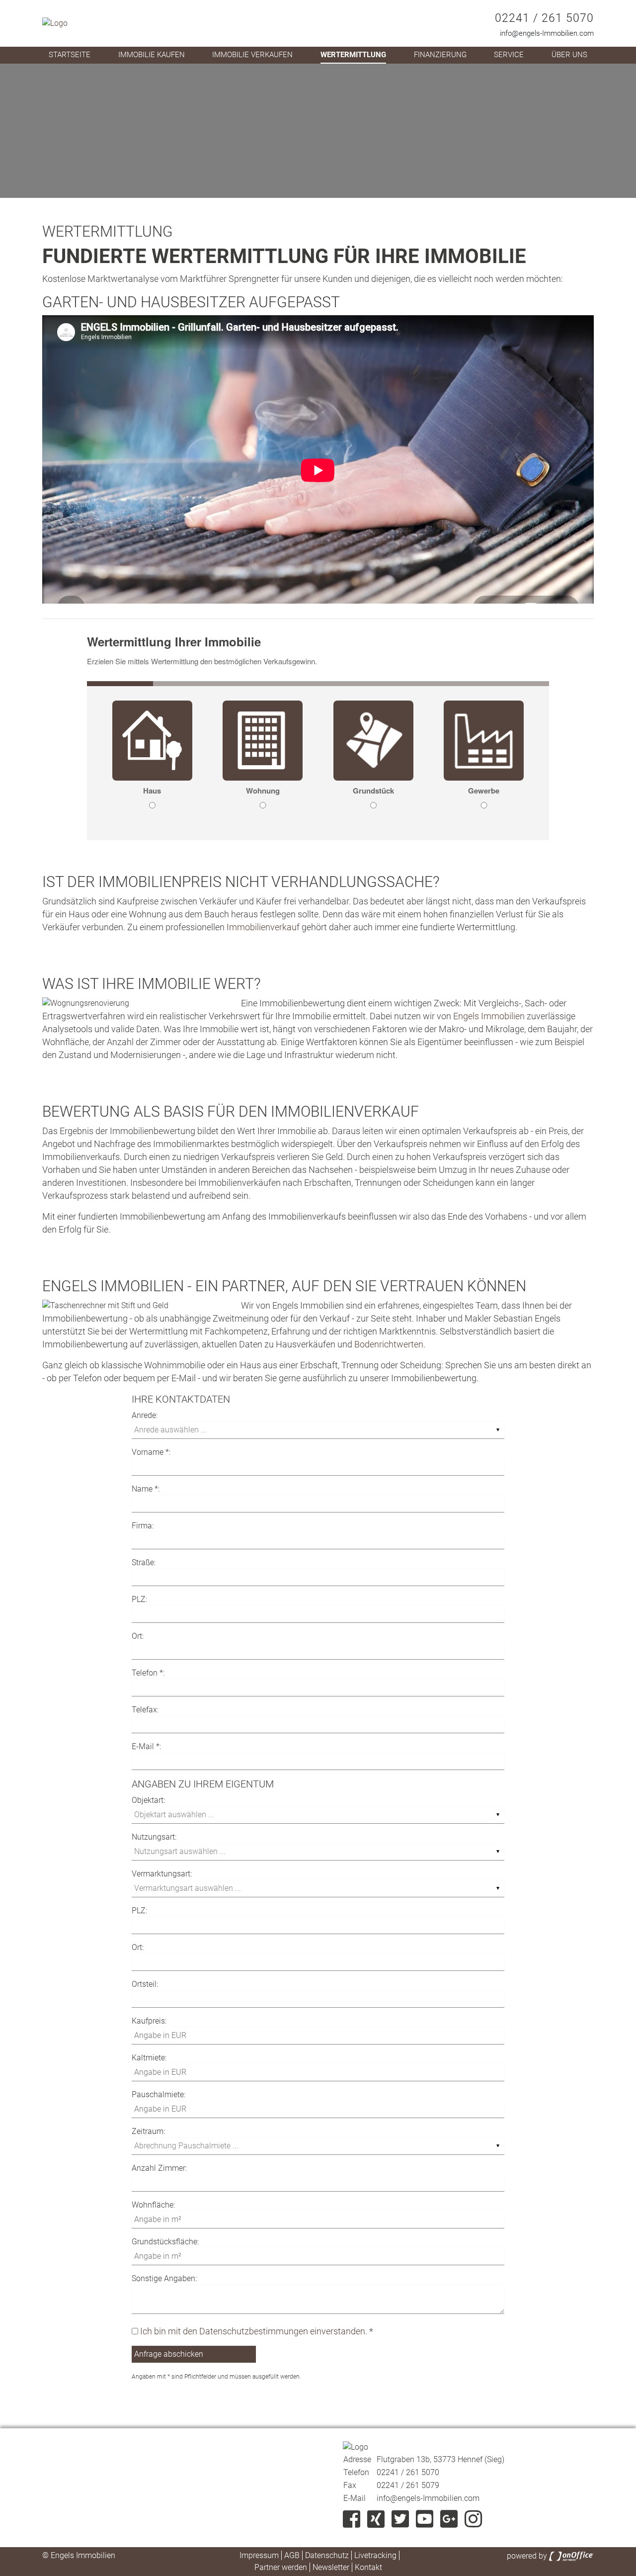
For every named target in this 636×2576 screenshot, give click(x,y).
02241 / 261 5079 (408, 2485)
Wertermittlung (353, 55)
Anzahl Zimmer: (159, 2168)
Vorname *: (151, 1452)
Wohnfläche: (153, 2205)
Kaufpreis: (149, 2021)
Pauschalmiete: (159, 2094)
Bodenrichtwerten (389, 1344)
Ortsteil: (145, 1984)
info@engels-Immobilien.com (547, 33)
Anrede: (145, 1415)
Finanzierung (440, 55)
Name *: (146, 1489)
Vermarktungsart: (162, 1874)
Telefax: (145, 1710)
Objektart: (148, 1800)
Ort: (138, 1636)
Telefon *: (148, 1673)
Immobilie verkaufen (252, 55)
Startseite (70, 55)
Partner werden (281, 2567)
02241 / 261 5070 (544, 18)
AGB (292, 2555)
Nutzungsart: (154, 1837)
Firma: (143, 1526)
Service (509, 55)
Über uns (569, 55)
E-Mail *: (146, 1746)
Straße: (144, 1562)
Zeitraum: (148, 2131)
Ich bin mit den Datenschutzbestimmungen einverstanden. (254, 2331)
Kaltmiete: (149, 2058)
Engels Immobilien (489, 1016)
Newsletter (331, 2567)
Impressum (259, 2555)
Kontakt (368, 2567)
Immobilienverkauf (263, 927)
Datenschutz (327, 2555)
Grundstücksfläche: (165, 2242)
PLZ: (139, 1599)
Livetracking (375, 2555)
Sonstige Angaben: (164, 2278)
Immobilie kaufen (152, 55)
